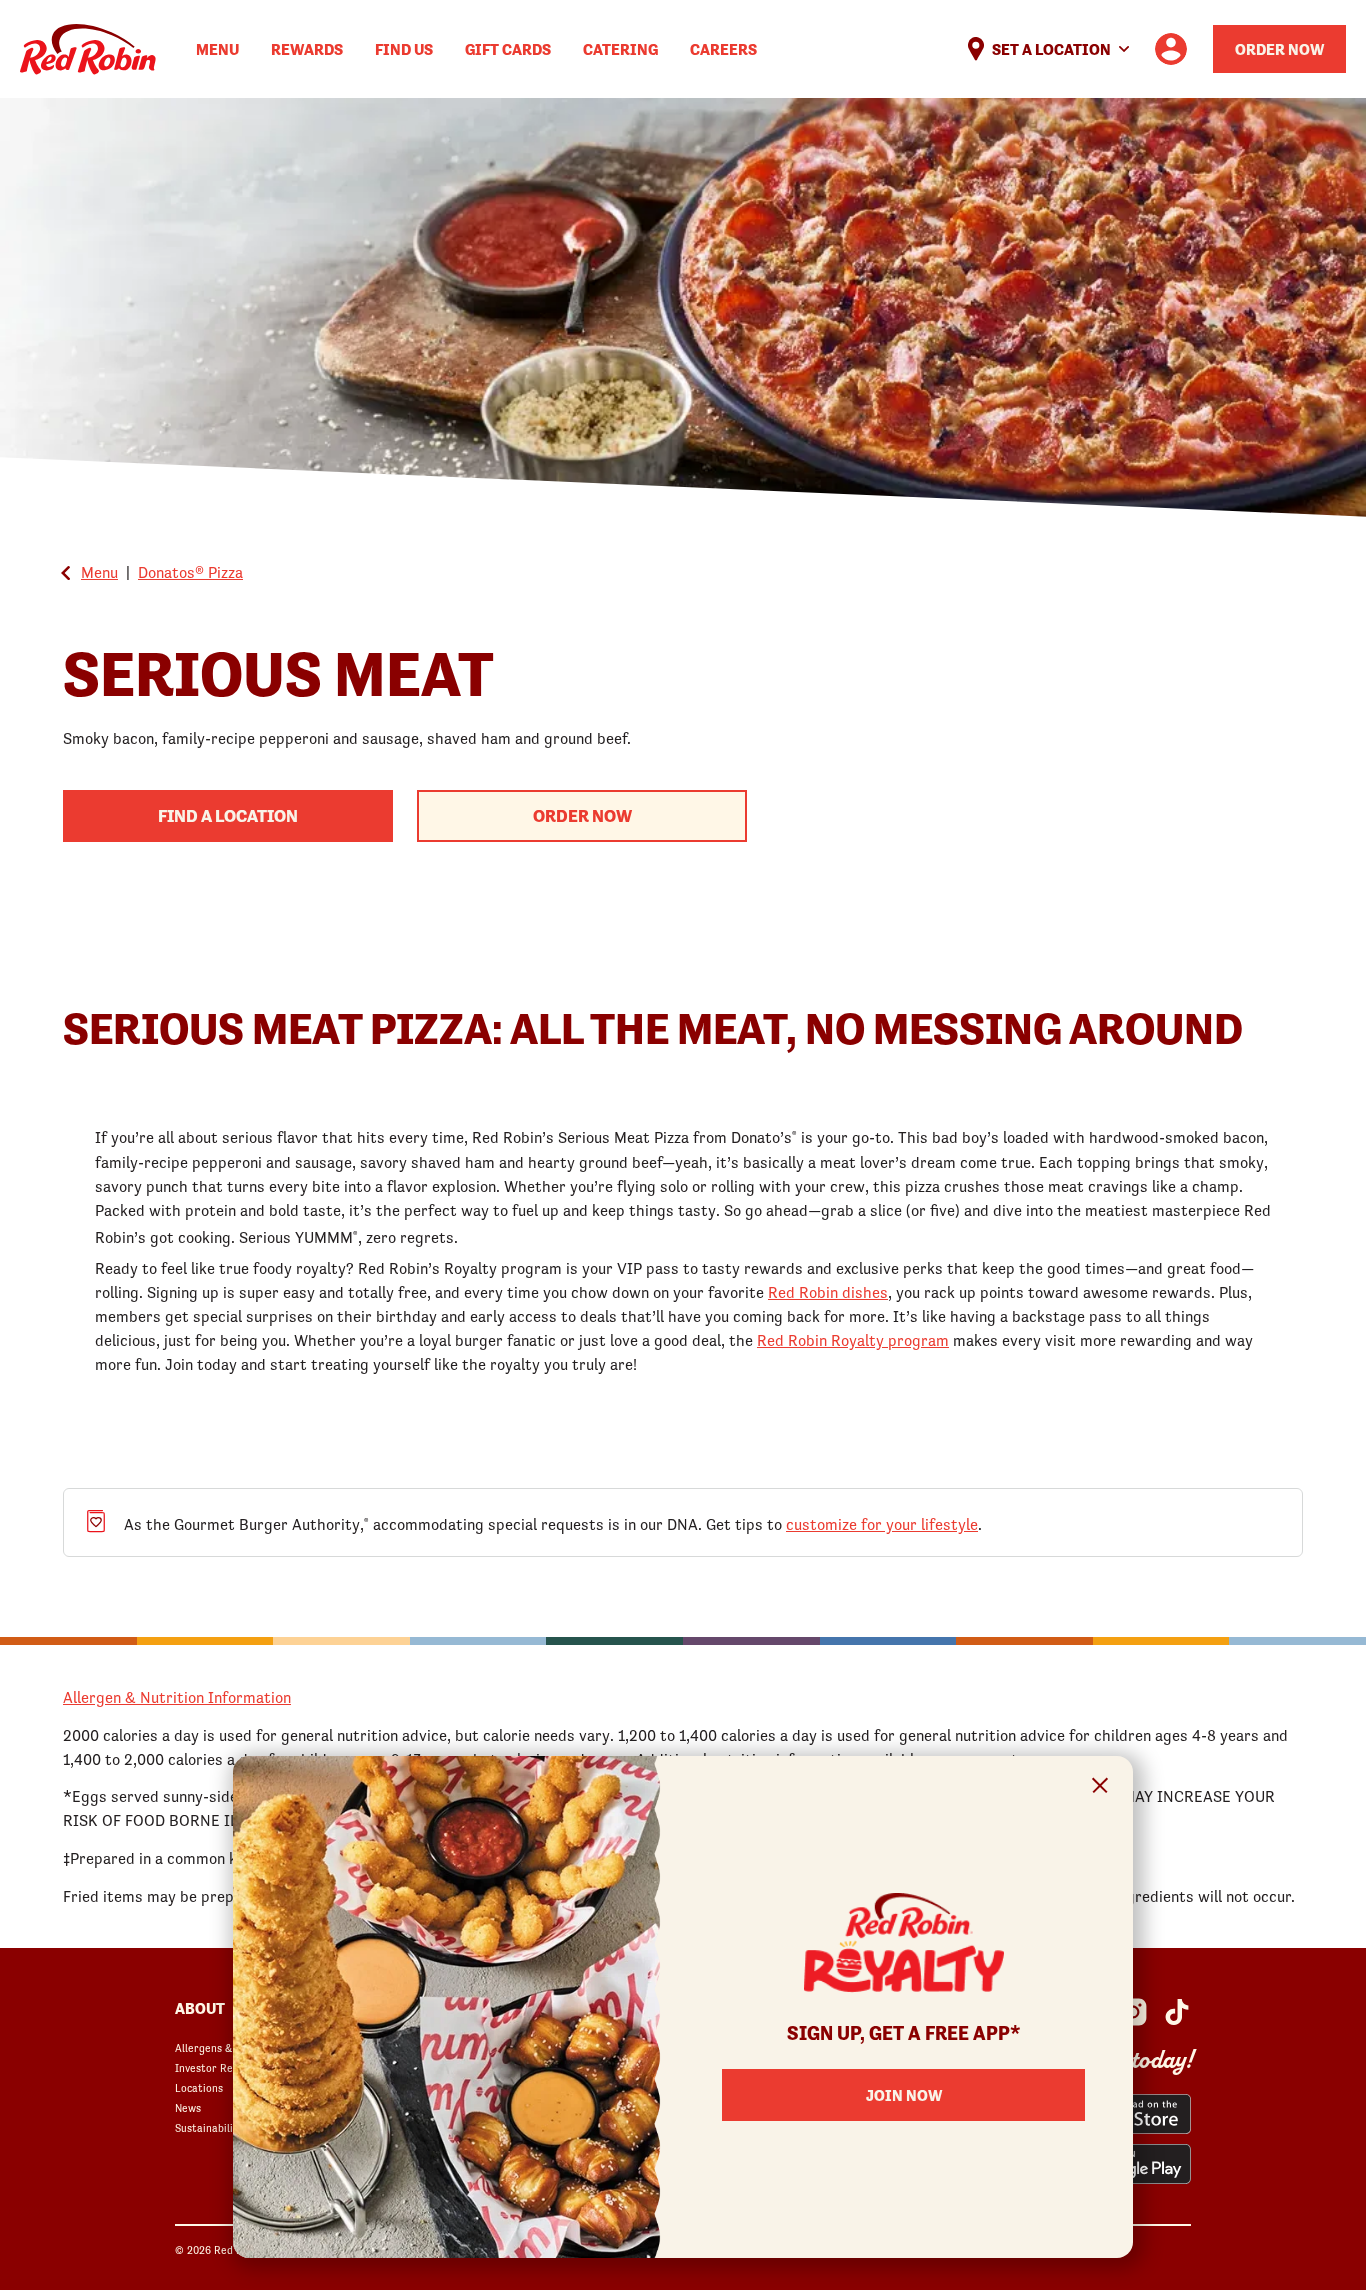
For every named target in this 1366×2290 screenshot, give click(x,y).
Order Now (1279, 49)
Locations (199, 2088)
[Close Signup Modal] (1100, 1788)
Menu (217, 49)
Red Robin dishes (828, 1292)
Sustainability (209, 2128)
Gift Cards (508, 49)
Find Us (404, 49)
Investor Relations (221, 2068)
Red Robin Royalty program (853, 1340)
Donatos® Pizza (190, 572)
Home (88, 49)
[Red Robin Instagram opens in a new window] (1133, 2012)
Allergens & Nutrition (228, 2048)
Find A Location (228, 815)
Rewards (307, 49)
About (200, 2008)
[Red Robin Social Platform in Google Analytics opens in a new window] (1177, 2012)
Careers (723, 49)
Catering (620, 49)
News (188, 2108)
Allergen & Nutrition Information (177, 1697)
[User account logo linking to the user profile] (1171, 49)
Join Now (904, 2095)
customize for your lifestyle (882, 1524)
